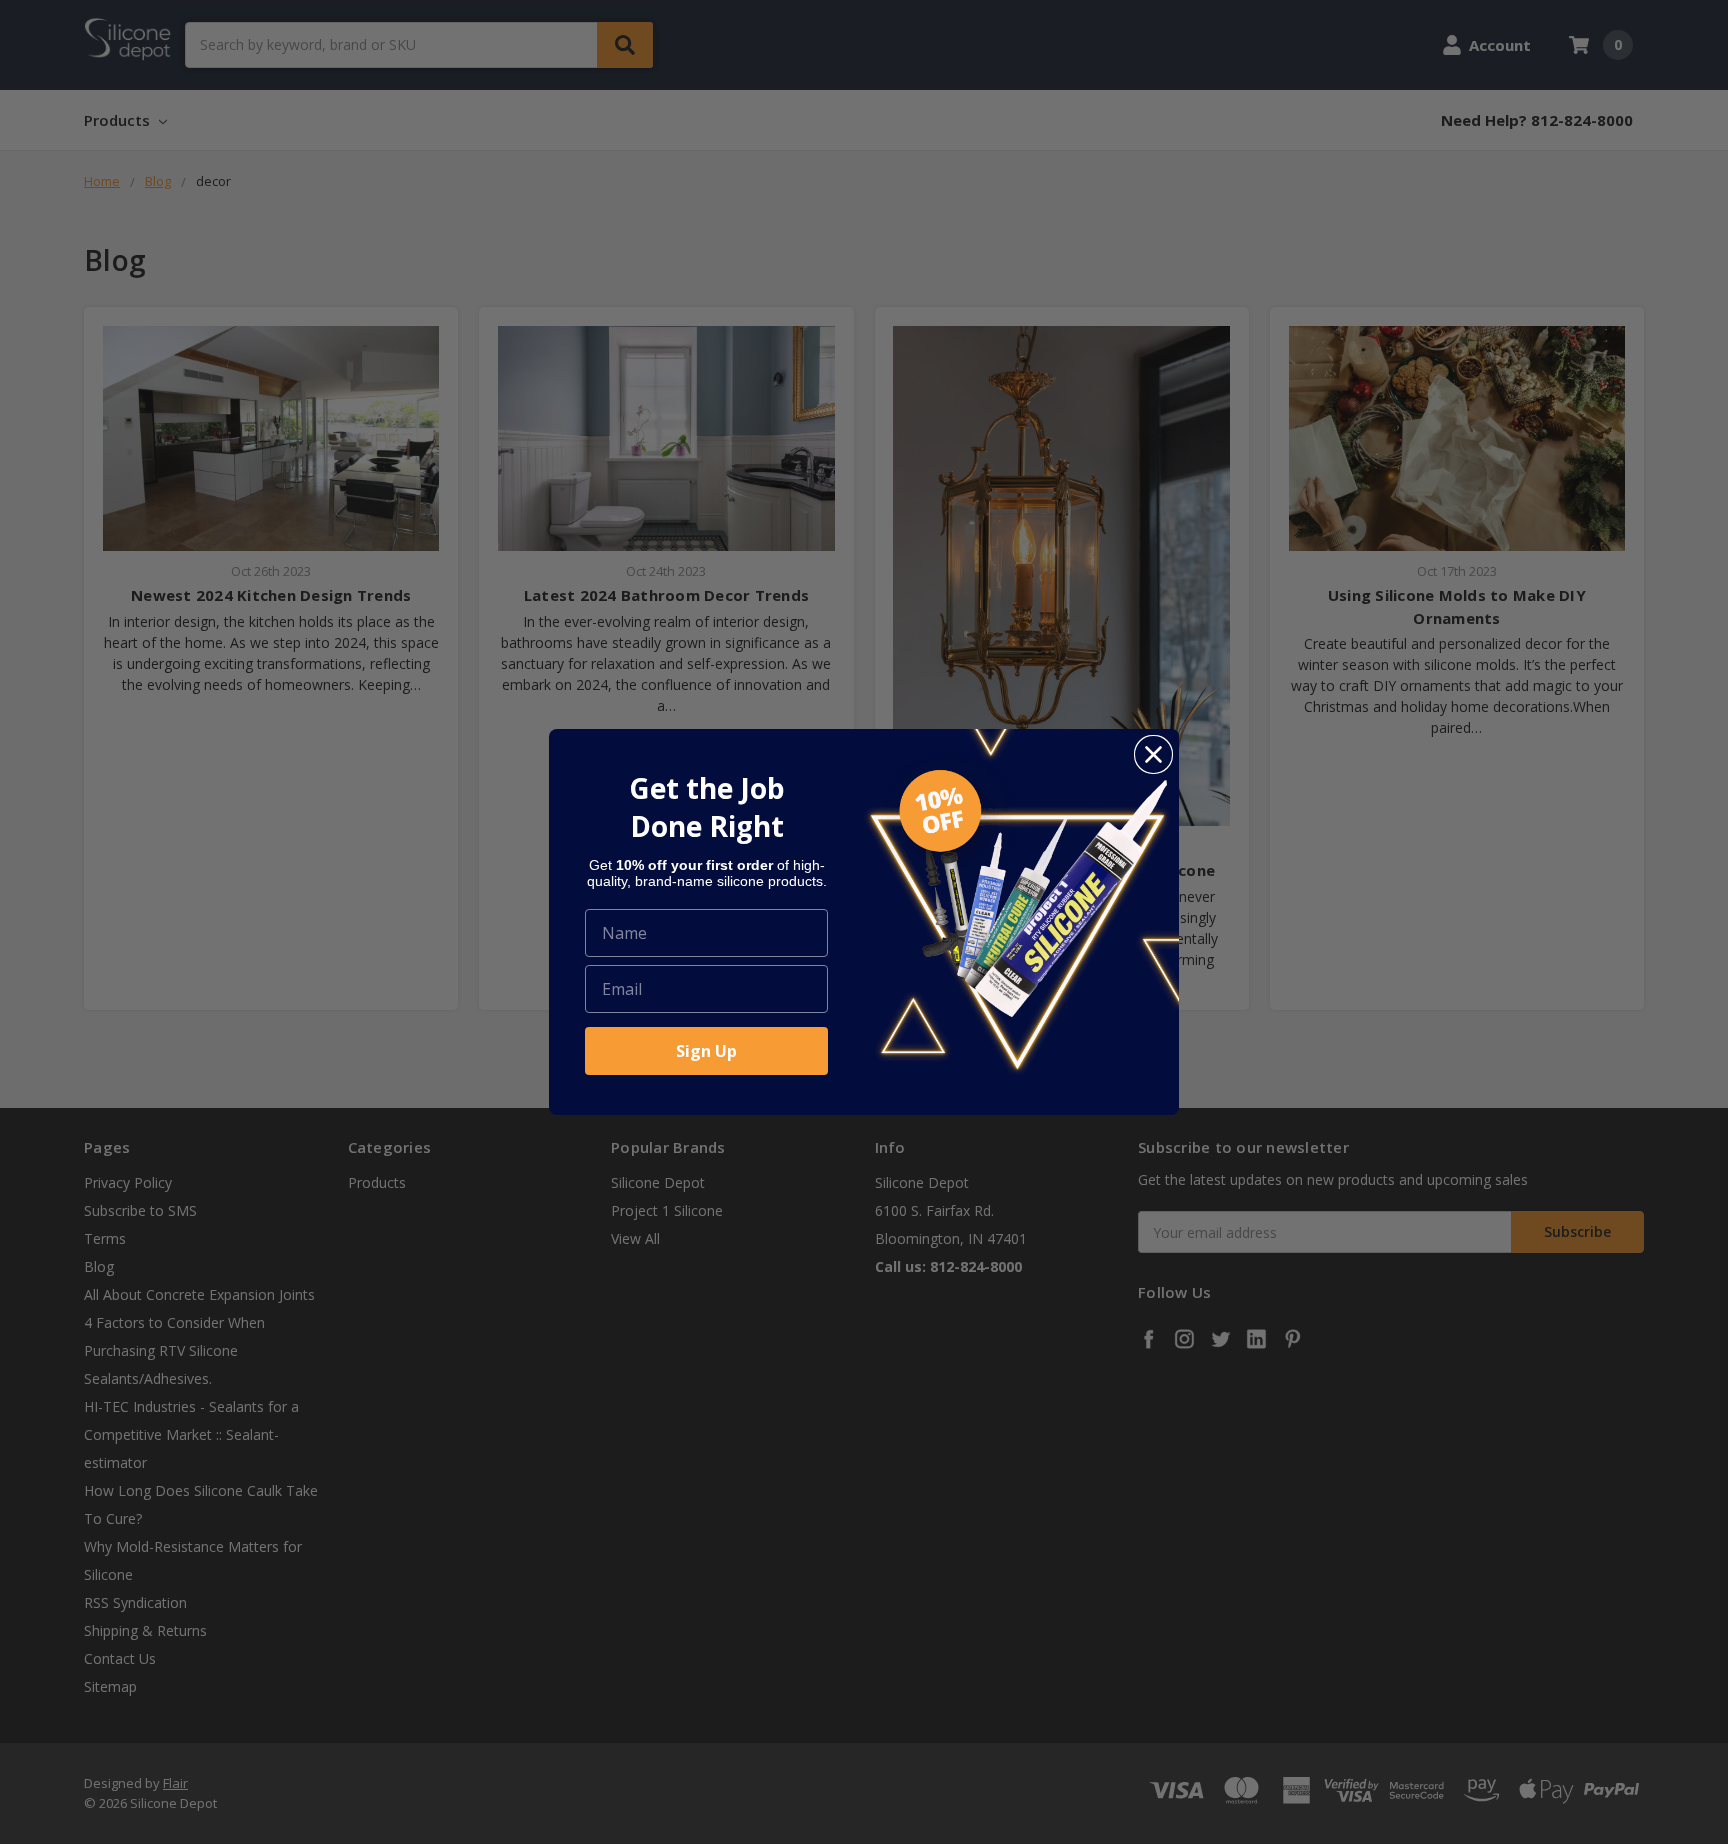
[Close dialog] (1153, 754)
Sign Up (706, 1051)
